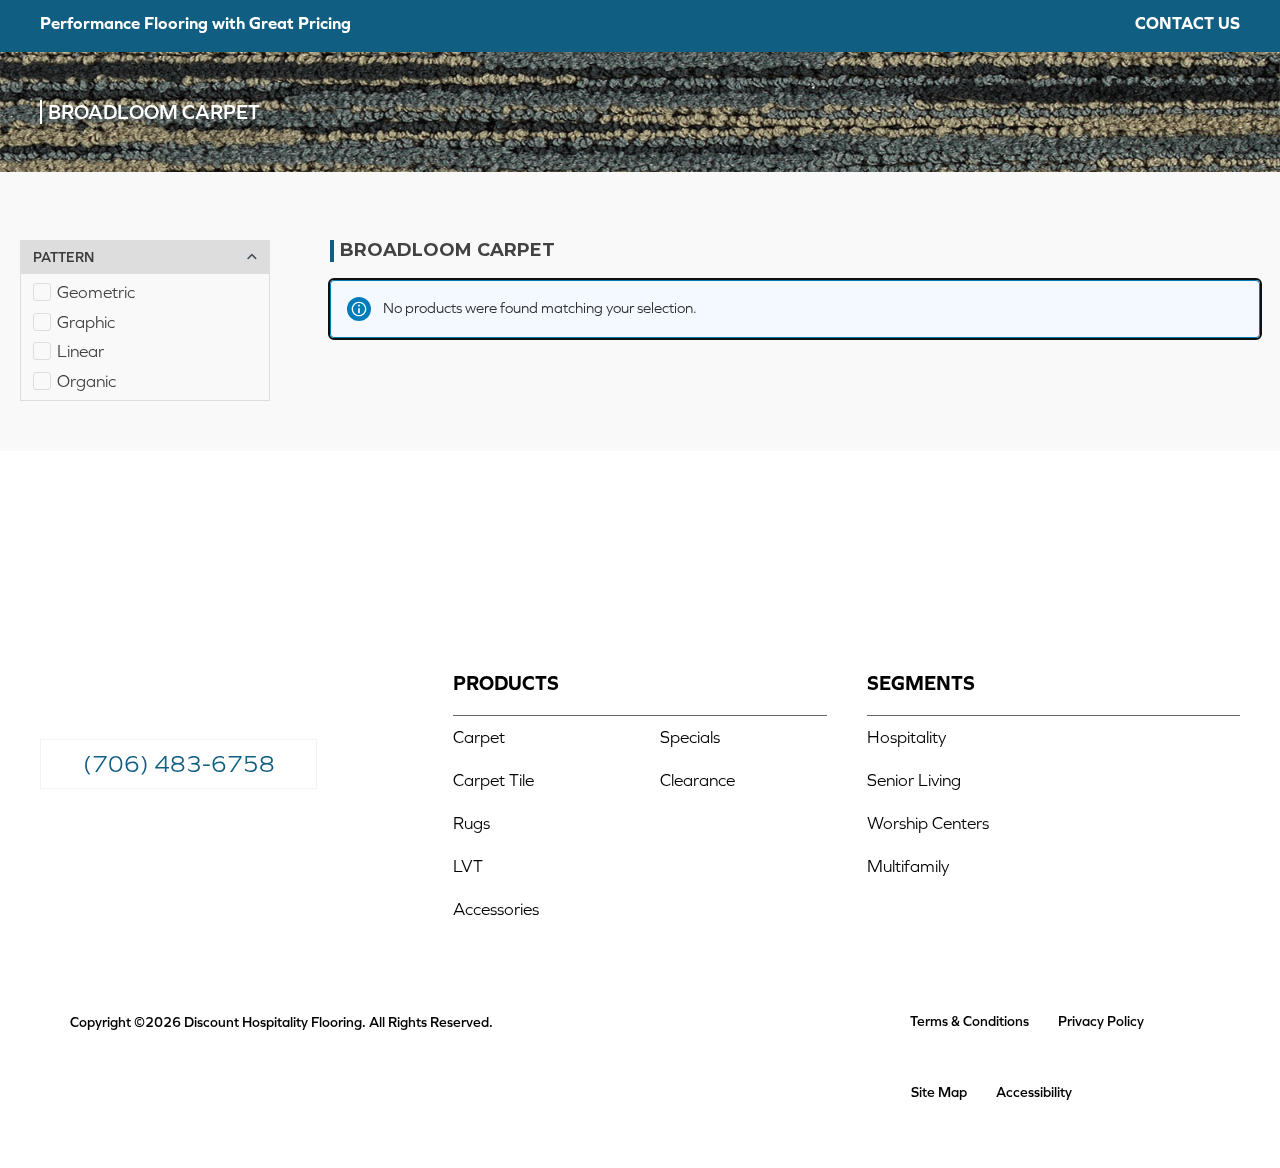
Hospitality (906, 737)
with (195, 23)
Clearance (697, 780)
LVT (468, 866)
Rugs (471, 823)
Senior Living (914, 780)
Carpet (479, 737)
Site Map (939, 1092)
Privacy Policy (1101, 1021)
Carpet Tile (493, 780)
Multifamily (908, 866)
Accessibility (1034, 1092)
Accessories (496, 909)
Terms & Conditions (969, 1021)
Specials (692, 737)
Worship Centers (928, 823)
